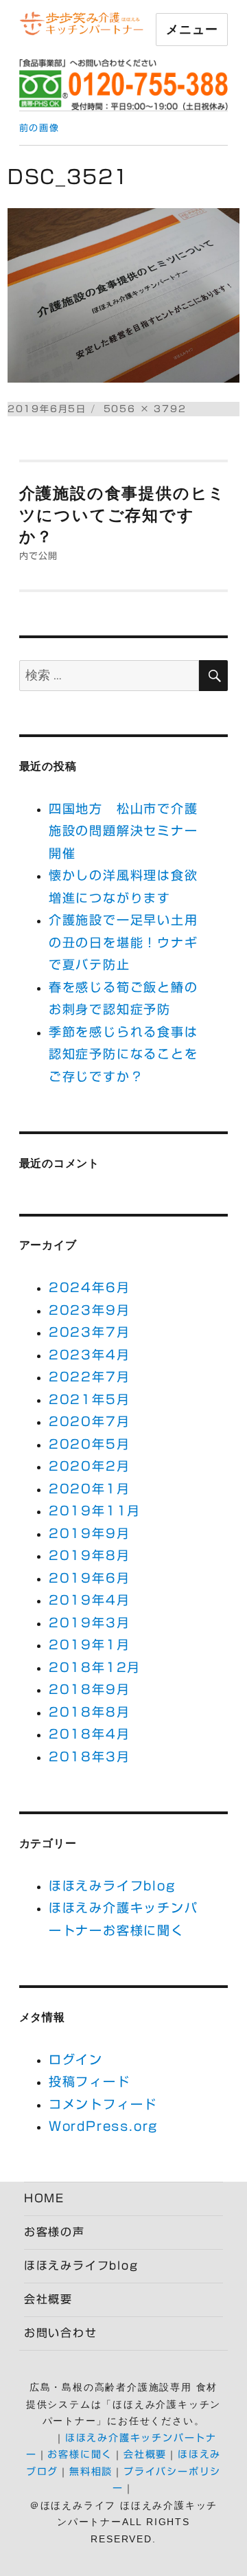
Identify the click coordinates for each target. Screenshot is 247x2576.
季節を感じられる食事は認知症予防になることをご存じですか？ (123, 1054)
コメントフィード (103, 2104)
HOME (44, 2198)
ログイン (76, 2059)
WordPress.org (103, 2126)
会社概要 (48, 2299)
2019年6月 (90, 1578)
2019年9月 (90, 1533)
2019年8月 (90, 1555)
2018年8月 (90, 1712)
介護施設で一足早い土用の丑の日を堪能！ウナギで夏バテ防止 (123, 942)
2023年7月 (90, 1332)
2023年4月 (90, 1355)
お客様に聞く (80, 2454)
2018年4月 (90, 1734)
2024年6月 (90, 1287)
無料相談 (91, 2472)
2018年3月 (90, 1756)
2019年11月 (95, 1511)
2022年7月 (90, 1377)
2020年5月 (90, 1444)
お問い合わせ (61, 2333)
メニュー (192, 30)
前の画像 (39, 128)
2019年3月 (90, 1623)
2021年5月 (90, 1399)
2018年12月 (95, 1667)
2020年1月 (90, 1489)
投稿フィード (90, 2081)
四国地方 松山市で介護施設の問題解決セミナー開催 (123, 831)
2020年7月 (90, 1421)
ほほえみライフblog (112, 1886)
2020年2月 (90, 1466)
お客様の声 (55, 2232)
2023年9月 (90, 1310)
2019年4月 (90, 1600)
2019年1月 (90, 1645)
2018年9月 (90, 1689)
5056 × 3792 (145, 409)
